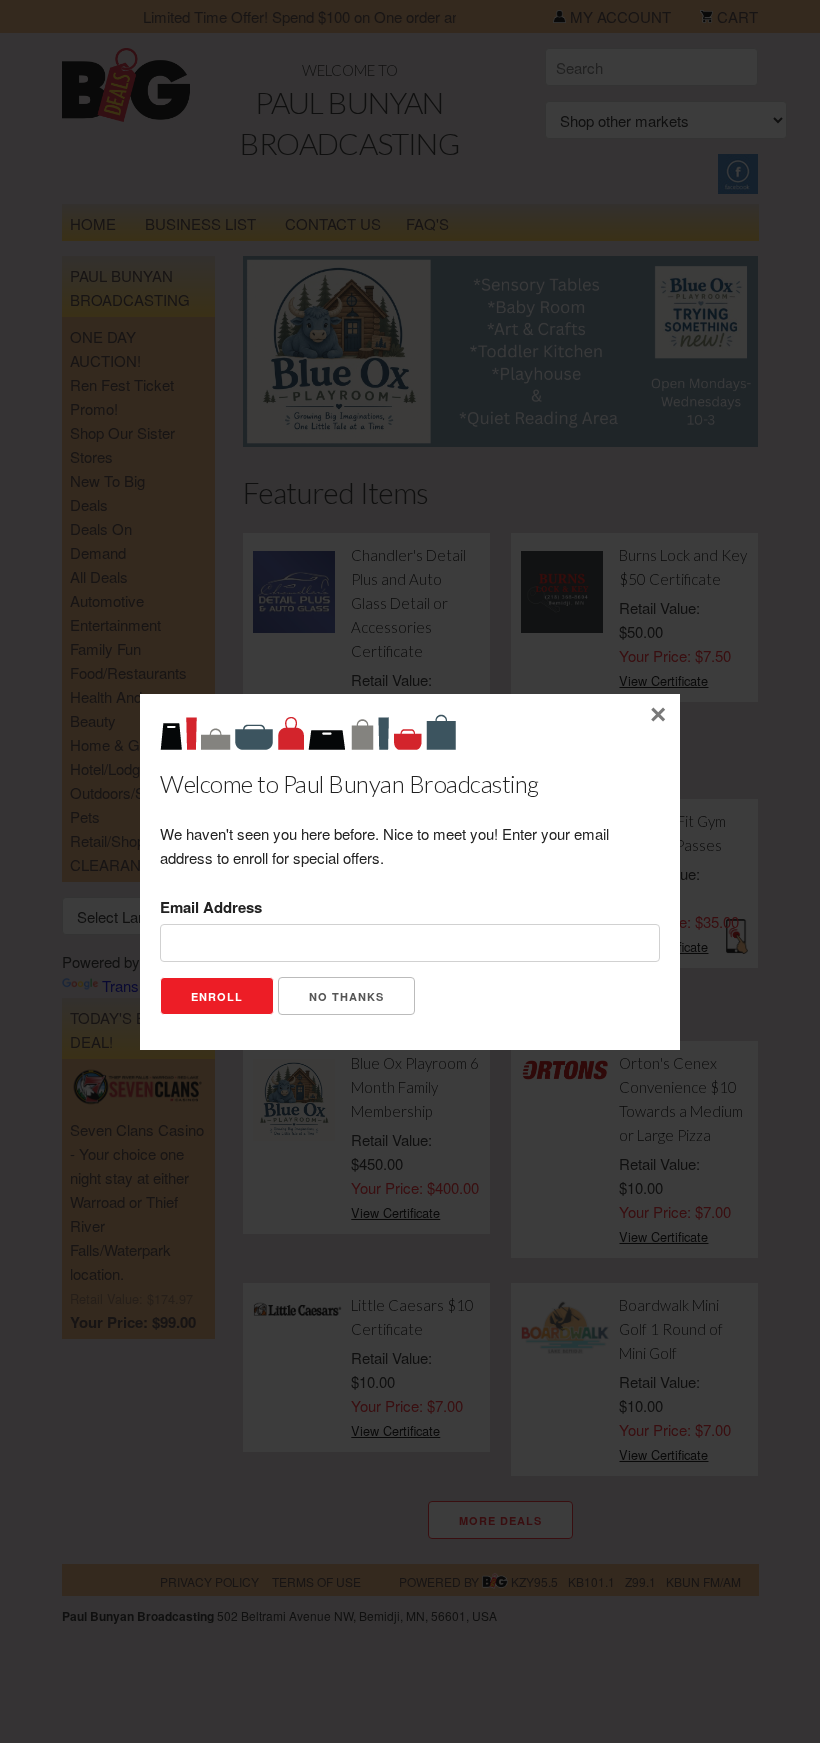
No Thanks (346, 996)
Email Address (211, 907)
